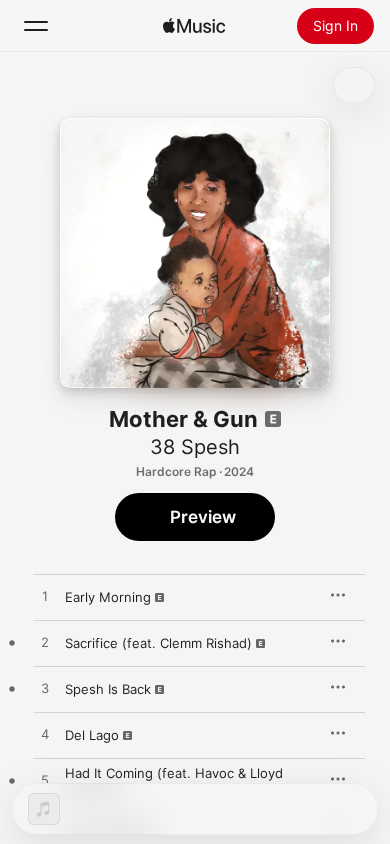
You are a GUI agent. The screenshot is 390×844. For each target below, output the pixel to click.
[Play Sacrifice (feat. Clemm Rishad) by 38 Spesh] (45, 643)
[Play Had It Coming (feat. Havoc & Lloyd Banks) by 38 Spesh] (45, 781)
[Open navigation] (36, 26)
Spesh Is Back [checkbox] (108, 689)
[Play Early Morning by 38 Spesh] (45, 597)
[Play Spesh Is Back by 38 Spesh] (45, 689)
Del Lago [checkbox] (92, 735)
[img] (194, 26)
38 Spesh (195, 447)
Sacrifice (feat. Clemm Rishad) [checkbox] (158, 643)
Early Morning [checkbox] (108, 597)
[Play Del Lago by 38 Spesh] (45, 735)
